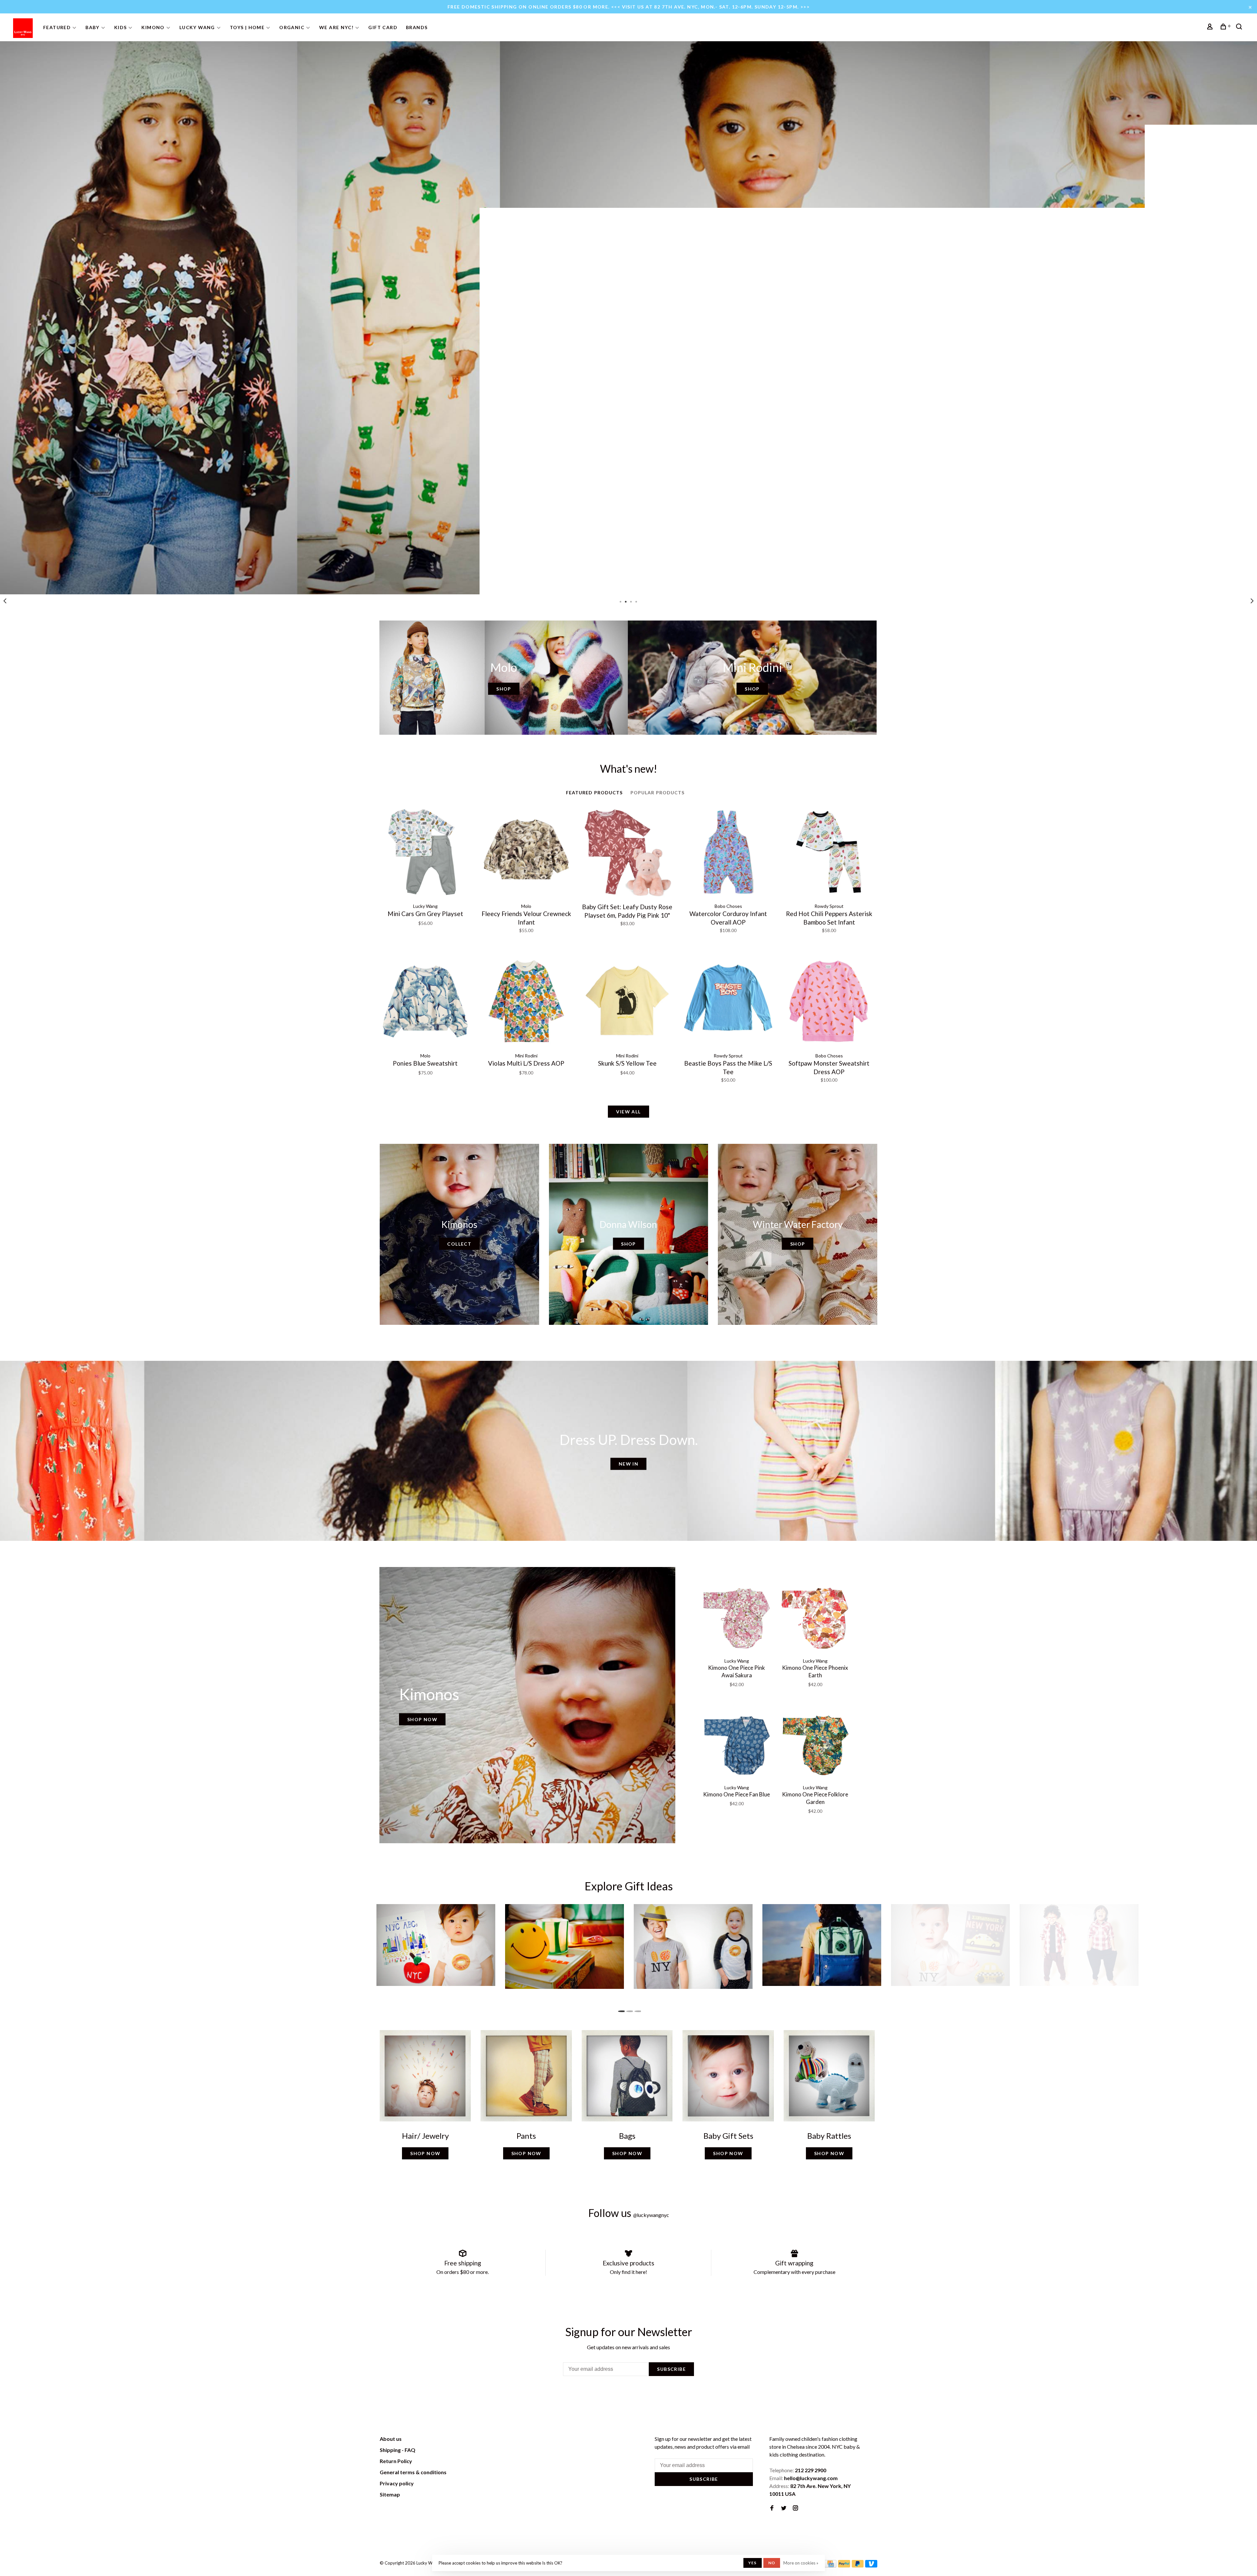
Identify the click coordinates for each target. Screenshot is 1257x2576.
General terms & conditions (413, 2472)
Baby (92, 27)
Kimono (153, 27)
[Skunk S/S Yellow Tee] (627, 1002)
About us (391, 2439)
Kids (121, 27)
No (772, 2563)
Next (1252, 601)
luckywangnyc (651, 2215)
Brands (417, 27)
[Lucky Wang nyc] (470, 2440)
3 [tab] (631, 601)
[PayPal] (844, 2565)
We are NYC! (336, 27)
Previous (5, 601)
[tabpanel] (628, 318)
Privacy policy (397, 2483)
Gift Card (383, 27)
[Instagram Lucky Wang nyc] (795, 2508)
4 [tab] (636, 601)
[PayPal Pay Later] (858, 2565)
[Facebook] (772, 2508)
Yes (753, 2563)
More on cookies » (801, 2563)
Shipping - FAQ (398, 2450)
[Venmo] (871, 2565)
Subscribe (671, 2369)
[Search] (1240, 27)
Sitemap (390, 2494)
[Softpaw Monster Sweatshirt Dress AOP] (829, 1002)
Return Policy (396, 2461)
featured (57, 27)
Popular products (658, 793)
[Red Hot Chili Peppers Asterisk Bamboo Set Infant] (829, 853)
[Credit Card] (830, 2565)
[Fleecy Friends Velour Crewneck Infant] (526, 853)
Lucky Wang (197, 27)
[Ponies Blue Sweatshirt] (425, 1002)
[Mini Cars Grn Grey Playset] (425, 853)
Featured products (594, 793)
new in (628, 1464)
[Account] (1211, 27)
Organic (292, 27)
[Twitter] (784, 2508)
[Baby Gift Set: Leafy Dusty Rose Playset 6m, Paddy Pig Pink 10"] (627, 853)
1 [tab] (621, 601)
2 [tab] (626, 601)
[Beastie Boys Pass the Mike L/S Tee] (728, 1002)
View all (628, 1112)
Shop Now (422, 1719)
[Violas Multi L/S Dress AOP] (526, 1002)
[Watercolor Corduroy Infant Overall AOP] (728, 853)
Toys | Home (247, 27)
